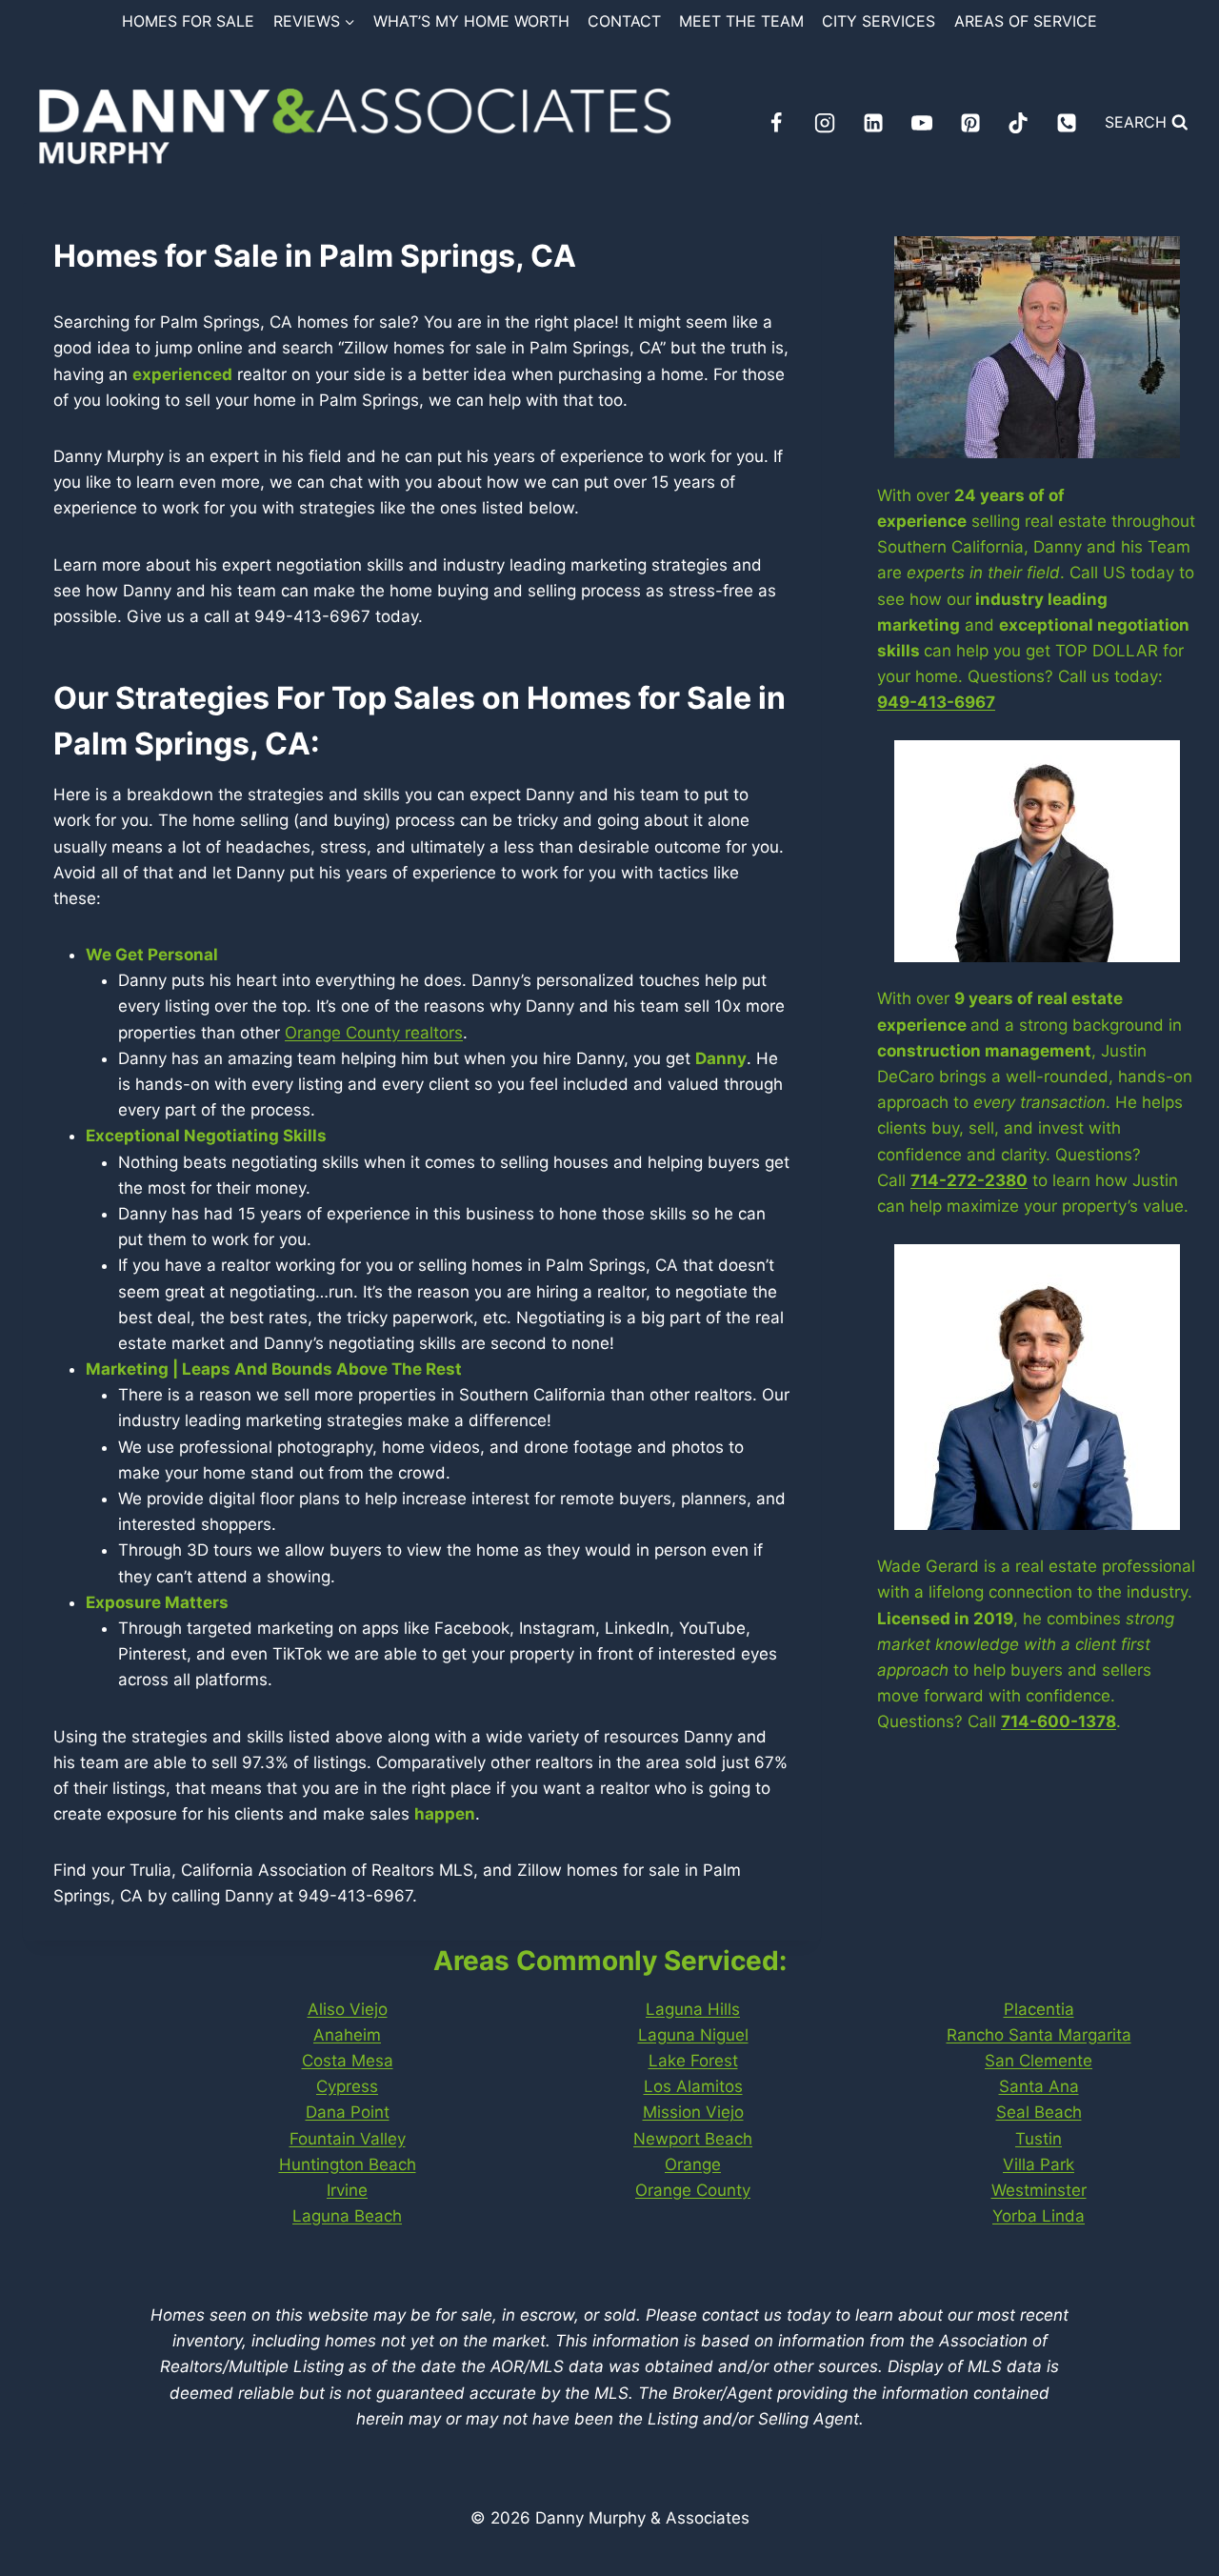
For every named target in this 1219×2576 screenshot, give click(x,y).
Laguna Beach (347, 2216)
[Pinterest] (970, 123)
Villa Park (1039, 2164)
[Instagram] (825, 123)
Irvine (347, 2190)
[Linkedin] (873, 123)
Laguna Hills (693, 2009)
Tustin (1039, 2139)
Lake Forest (693, 2061)
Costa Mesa (348, 2061)
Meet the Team (741, 21)
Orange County (693, 2190)
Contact (624, 21)
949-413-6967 (936, 702)
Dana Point (348, 2112)
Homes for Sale (188, 21)
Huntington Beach (348, 2164)
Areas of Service (1026, 21)
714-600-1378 (1059, 1721)
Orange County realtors (374, 1033)
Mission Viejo (693, 2112)
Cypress (347, 2086)
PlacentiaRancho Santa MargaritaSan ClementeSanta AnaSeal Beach (1039, 2061)
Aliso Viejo (348, 2009)
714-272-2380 (969, 1180)
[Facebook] (776, 123)
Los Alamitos (693, 2086)
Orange (693, 2164)
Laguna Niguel (693, 2035)
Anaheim (347, 2035)
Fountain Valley (348, 2139)
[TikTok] (1018, 123)
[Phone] (1067, 123)
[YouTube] (922, 123)
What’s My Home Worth (471, 21)
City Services (879, 21)
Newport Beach (693, 2139)
